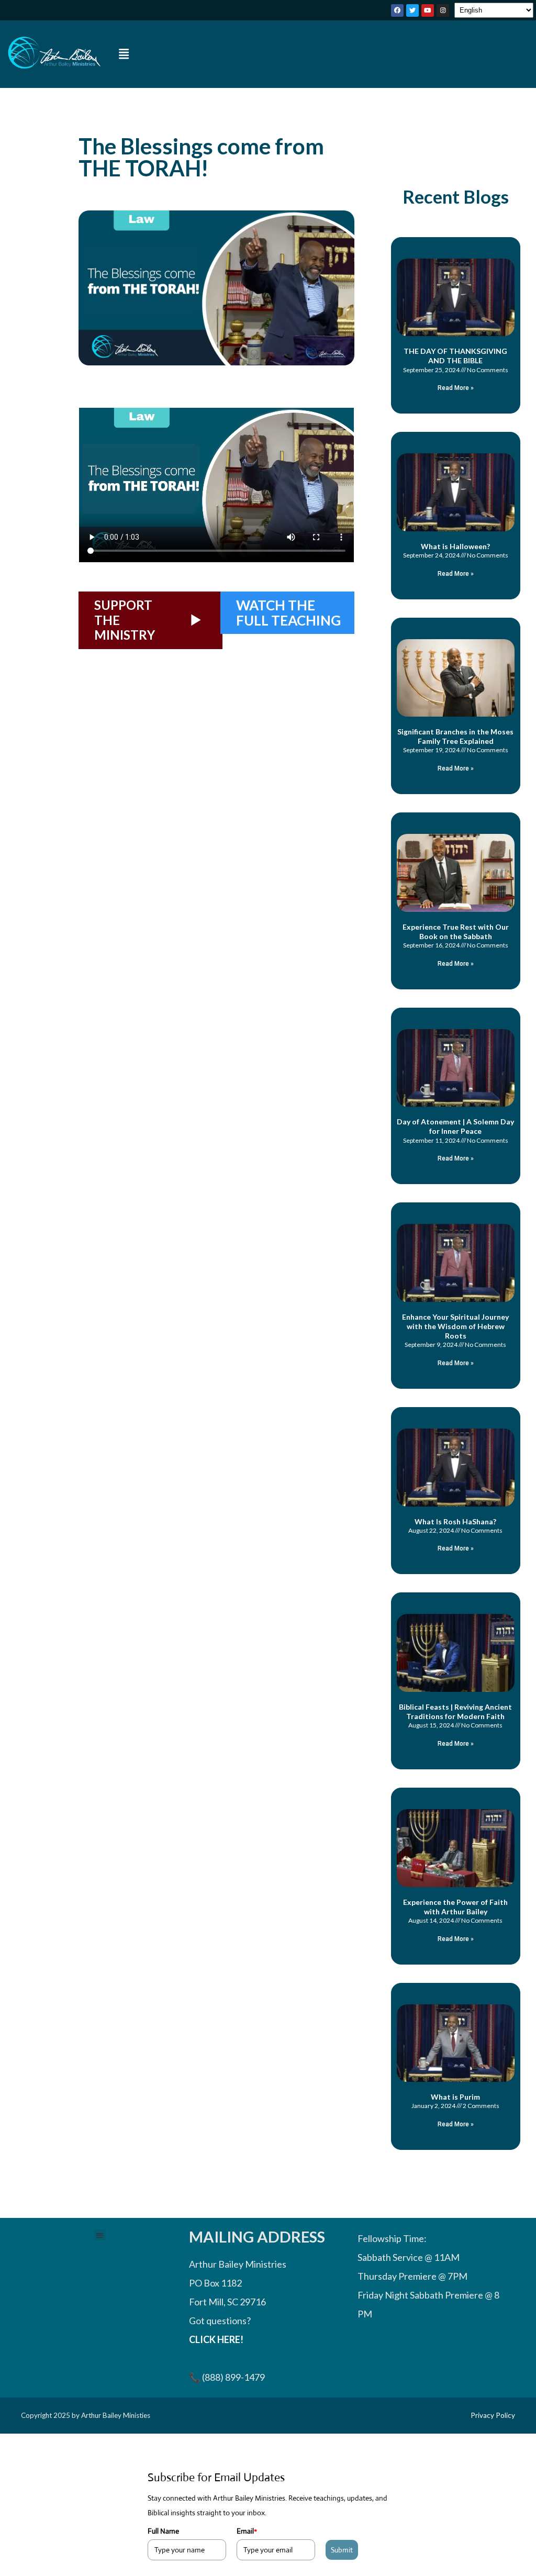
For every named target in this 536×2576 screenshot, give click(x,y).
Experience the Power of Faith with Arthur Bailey (455, 1907)
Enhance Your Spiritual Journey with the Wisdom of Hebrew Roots (455, 1326)
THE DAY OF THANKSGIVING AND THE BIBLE (455, 356)
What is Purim (455, 2097)
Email (247, 2531)
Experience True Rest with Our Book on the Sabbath (456, 932)
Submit (342, 2550)
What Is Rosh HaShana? (455, 1521)
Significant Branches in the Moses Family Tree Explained (455, 736)
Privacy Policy (493, 2415)
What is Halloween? (455, 546)
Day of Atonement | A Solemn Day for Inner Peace (455, 1126)
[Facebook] (397, 10)
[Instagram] (443, 10)
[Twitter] (412, 10)
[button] (124, 54)
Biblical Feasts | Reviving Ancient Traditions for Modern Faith (455, 1711)
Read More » (456, 388)
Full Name (163, 2531)
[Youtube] (428, 10)
